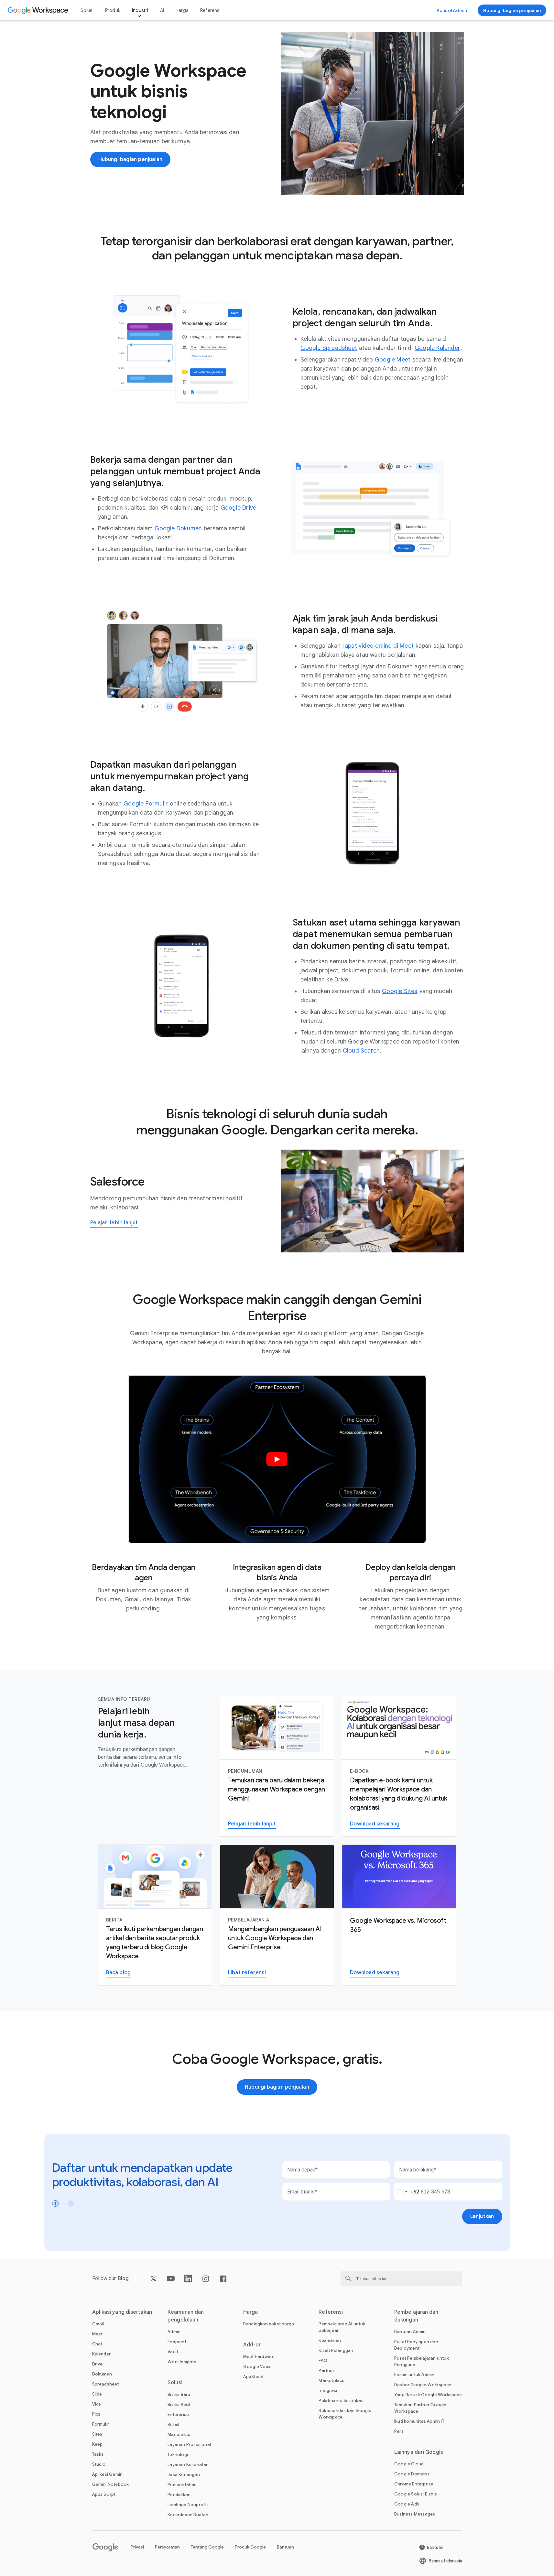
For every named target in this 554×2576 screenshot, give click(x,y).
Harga (182, 10)
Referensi (210, 10)
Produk (113, 10)
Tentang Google (207, 2547)
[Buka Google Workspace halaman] (39, 10)
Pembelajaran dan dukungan (416, 2316)
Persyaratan (167, 2547)
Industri (140, 10)
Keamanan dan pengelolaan (186, 2316)
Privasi (137, 2547)
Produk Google (250, 2547)
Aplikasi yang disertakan (122, 2312)
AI (162, 10)
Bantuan (285, 2547)
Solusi (87, 10)
